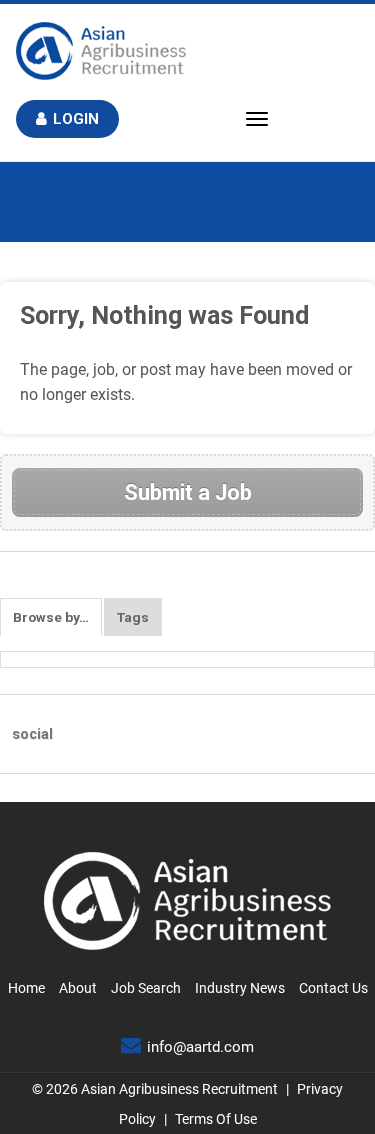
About (78, 988)
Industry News (240, 988)
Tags (133, 617)
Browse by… (51, 617)
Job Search (146, 988)
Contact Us (333, 988)
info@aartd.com (200, 1047)
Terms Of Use (216, 1119)
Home (26, 988)
